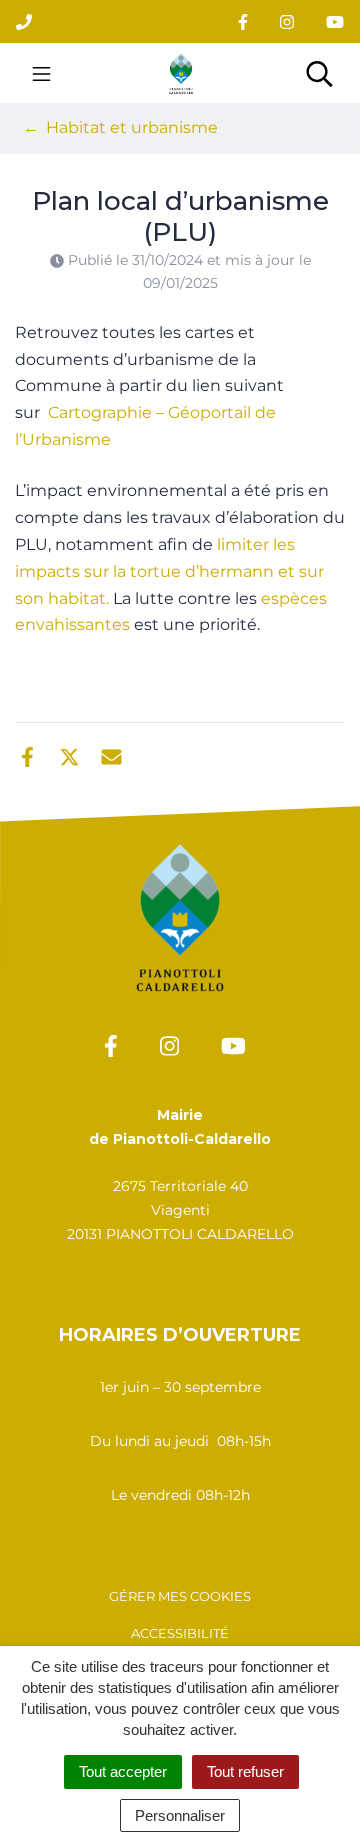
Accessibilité (180, 1633)
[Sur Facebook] (27, 755)
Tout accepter (123, 1771)
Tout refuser (245, 1771)
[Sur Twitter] (69, 755)
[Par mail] (111, 755)
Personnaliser (180, 1815)
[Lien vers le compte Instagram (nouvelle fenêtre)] (287, 21)
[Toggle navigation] (41, 73)
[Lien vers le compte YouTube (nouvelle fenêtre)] (335, 21)
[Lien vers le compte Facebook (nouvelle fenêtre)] (243, 21)
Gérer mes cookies (180, 1596)
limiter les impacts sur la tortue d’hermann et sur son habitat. (169, 571)
